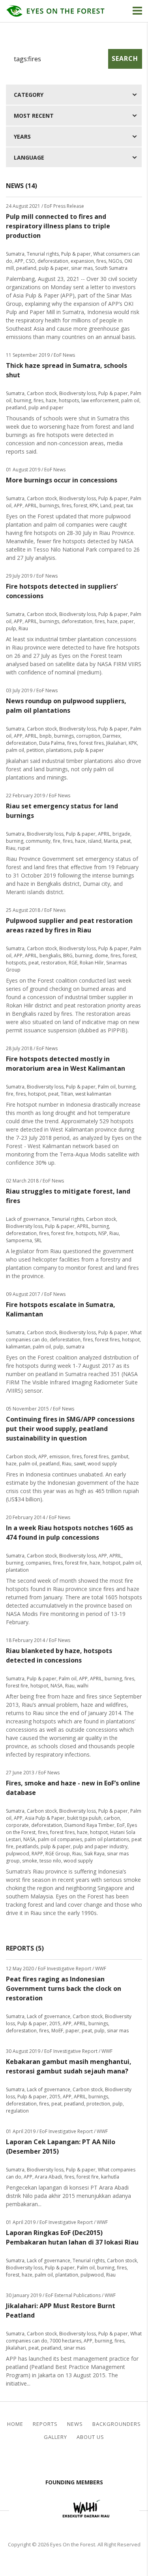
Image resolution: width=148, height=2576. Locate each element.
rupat (24, 848)
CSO (30, 261)
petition (35, 750)
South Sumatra (111, 268)
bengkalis (50, 956)
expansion (82, 261)
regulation (17, 2111)
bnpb (46, 736)
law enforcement (100, 400)
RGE (73, 963)
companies (38, 1563)
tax (130, 506)
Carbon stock (42, 393)
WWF (126, 2510)
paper (127, 621)
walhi (83, 1686)
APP (19, 261)
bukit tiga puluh (84, 1818)
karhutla (110, 2177)
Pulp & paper (76, 254)
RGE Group (58, 1854)
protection (98, 2104)
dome (101, 956)
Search (125, 58)
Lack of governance (28, 1219)
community (38, 841)
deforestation (53, 261)
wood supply (102, 1464)
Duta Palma (52, 743)
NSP (103, 1233)
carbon (112, 1818)
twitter (81, 2461)
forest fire (62, 1233)
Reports (45, 2424)
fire (57, 841)
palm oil (130, 400)
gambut (120, 1457)
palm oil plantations (107, 1839)
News (75, 2424)
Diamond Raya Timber (89, 1825)
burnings (49, 506)
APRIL (31, 506)
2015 (55, 2023)
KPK (94, 506)
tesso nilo (50, 1861)
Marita (111, 841)
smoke (30, 1861)
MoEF (57, 2031)
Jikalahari (116, 743)
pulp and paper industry (100, 1846)
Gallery (55, 2437)
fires (101, 261)
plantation (17, 1570)
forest (81, 506)
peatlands (27, 1846)
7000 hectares (66, 2341)
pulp (11, 628)
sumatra (75, 1347)
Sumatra (15, 254)
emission (59, 1457)
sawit (80, 1464)
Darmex (111, 736)
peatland (26, 268)
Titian (67, 1094)
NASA (57, 1686)
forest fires (92, 743)
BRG (68, 956)
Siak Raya (94, 1854)
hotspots (69, 400)
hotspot (37, 1094)
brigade (121, 834)
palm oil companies (60, 1839)
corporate (17, 1825)
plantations (59, 750)
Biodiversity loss (78, 393)
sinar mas (82, 268)
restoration (54, 963)
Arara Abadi (48, 2177)
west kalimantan (93, 1094)
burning (22, 400)
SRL (38, 1240)
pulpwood (18, 1854)
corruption (88, 736)
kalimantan (18, 1347)
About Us (90, 2437)
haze (51, 400)
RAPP (37, 1854)
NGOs (115, 261)
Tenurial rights (43, 254)
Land (106, 506)
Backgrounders (117, 2424)
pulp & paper (54, 268)
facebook (67, 2461)
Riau (23, 628)
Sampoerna (19, 1240)
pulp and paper (46, 408)
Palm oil (107, 1087)
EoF (121, 1825)
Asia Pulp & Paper (45, 1818)
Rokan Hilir (92, 963)
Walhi (86, 2510)
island (95, 841)
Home (15, 2424)
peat (119, 506)
